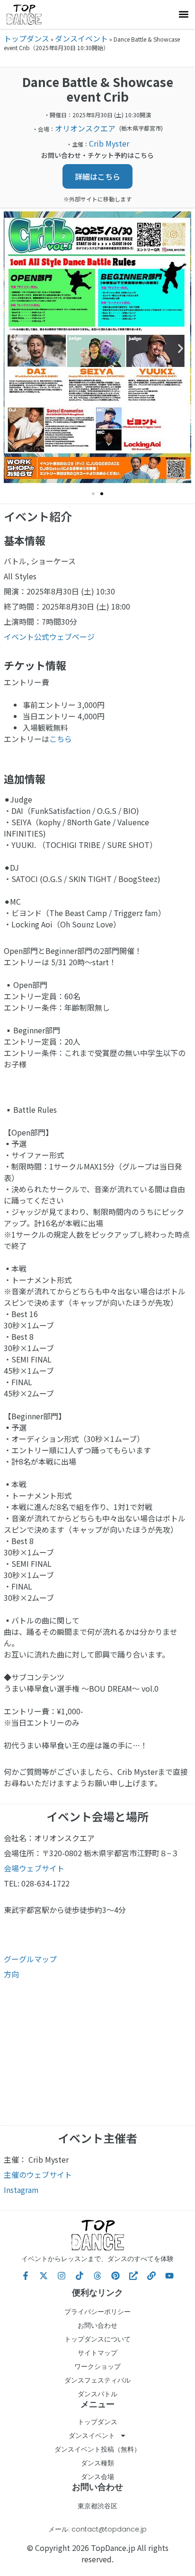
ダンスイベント (81, 38)
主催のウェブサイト (38, 2174)
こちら (61, 739)
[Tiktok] (80, 2276)
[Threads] (97, 2276)
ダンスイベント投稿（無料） (97, 2449)
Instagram (21, 2190)
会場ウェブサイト (34, 1868)
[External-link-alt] (133, 2276)
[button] (183, 14)
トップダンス (27, 38)
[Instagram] (62, 2276)
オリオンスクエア (85, 128)
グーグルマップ (30, 1959)
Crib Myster (109, 143)
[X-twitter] (44, 2276)
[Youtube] (169, 2276)
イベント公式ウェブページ (49, 637)
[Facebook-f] (26, 2276)
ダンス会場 (97, 2477)
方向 (11, 1974)
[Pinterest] (115, 2276)
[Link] (151, 2276)
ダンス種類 (97, 2463)
